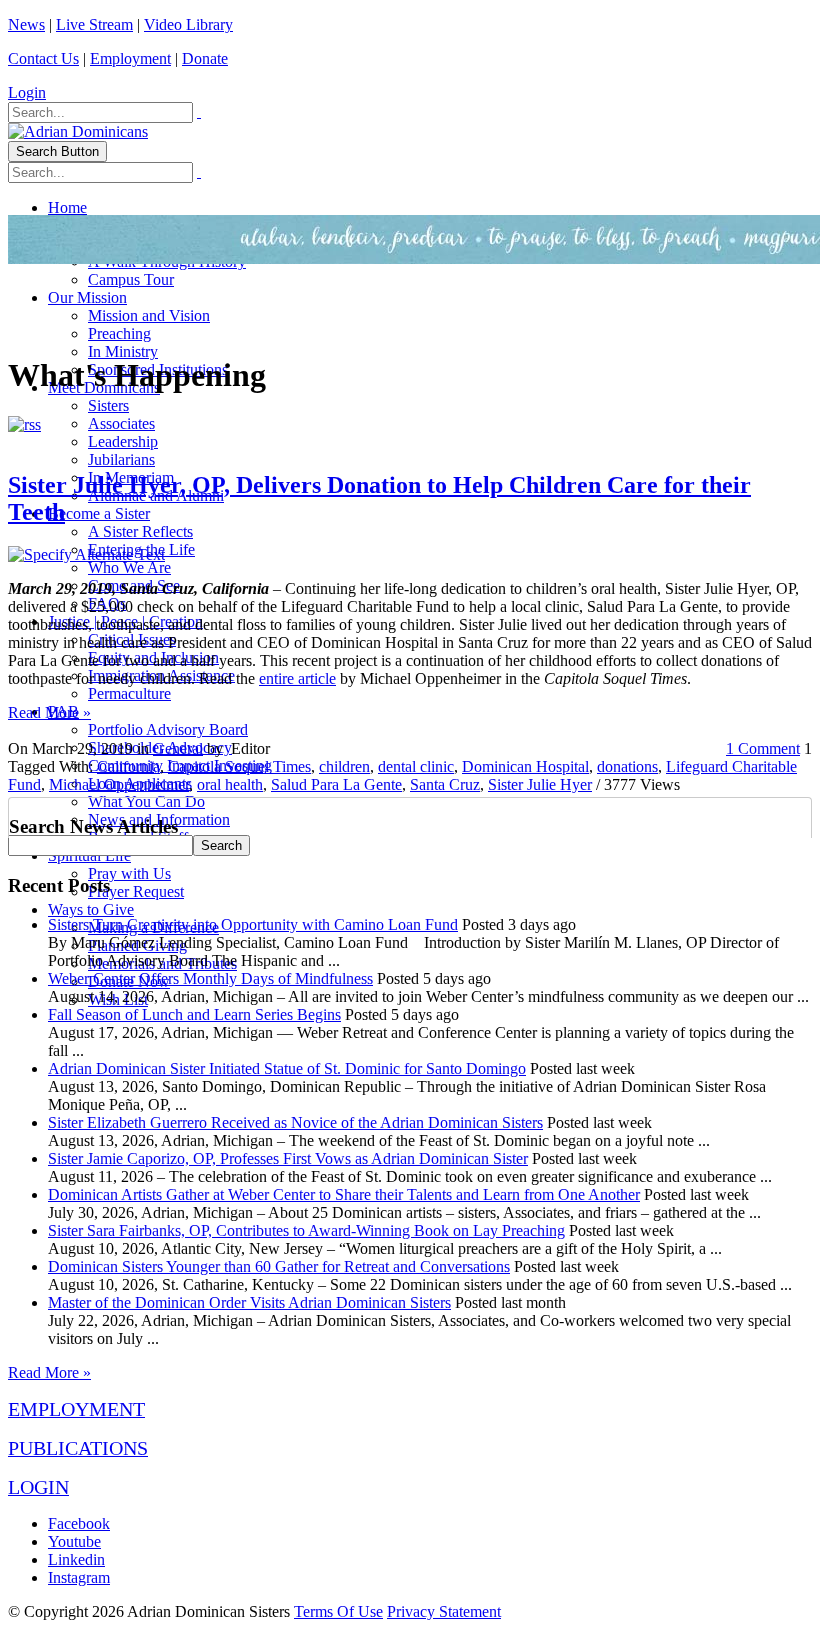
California (128, 766)
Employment (130, 58)
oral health (230, 784)
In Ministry (123, 351)
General (178, 748)
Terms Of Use (338, 1611)
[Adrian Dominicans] (78, 131)
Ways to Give (91, 909)
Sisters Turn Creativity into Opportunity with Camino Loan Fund (253, 924)
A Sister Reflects (140, 531)
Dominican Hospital (525, 766)
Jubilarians (121, 459)
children (344, 766)
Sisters (108, 405)
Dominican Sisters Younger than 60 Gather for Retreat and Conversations (279, 1266)
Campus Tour (131, 279)
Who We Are (129, 567)
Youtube (74, 1541)
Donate (205, 58)
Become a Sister (99, 513)
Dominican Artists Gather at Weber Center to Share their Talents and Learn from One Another (344, 1194)
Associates (121, 423)
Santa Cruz (445, 784)
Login (27, 92)
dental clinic (416, 766)
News (26, 24)
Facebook (79, 1523)
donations (627, 766)
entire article (297, 678)
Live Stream (94, 24)
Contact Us (43, 58)
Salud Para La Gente (336, 784)
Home (67, 207)
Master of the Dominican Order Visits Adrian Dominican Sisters (249, 1302)
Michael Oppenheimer (119, 784)
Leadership (123, 441)
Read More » (49, 712)
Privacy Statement (444, 1611)
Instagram (79, 1577)
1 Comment (763, 748)
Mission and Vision (149, 315)
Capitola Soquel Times (239, 766)
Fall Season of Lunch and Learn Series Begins (194, 1014)
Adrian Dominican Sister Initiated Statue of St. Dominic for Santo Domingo (287, 1068)
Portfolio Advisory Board (168, 729)
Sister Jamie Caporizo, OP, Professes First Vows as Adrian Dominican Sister (288, 1158)
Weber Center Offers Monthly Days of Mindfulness (210, 978)
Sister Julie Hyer (540, 784)
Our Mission (87, 297)
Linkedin (76, 1559)
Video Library (188, 24)
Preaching (119, 333)
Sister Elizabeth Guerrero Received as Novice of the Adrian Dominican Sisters (295, 1122)
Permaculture (129, 693)
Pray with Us (129, 873)
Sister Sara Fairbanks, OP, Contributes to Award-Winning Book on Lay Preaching (306, 1230)
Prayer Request (136, 891)
